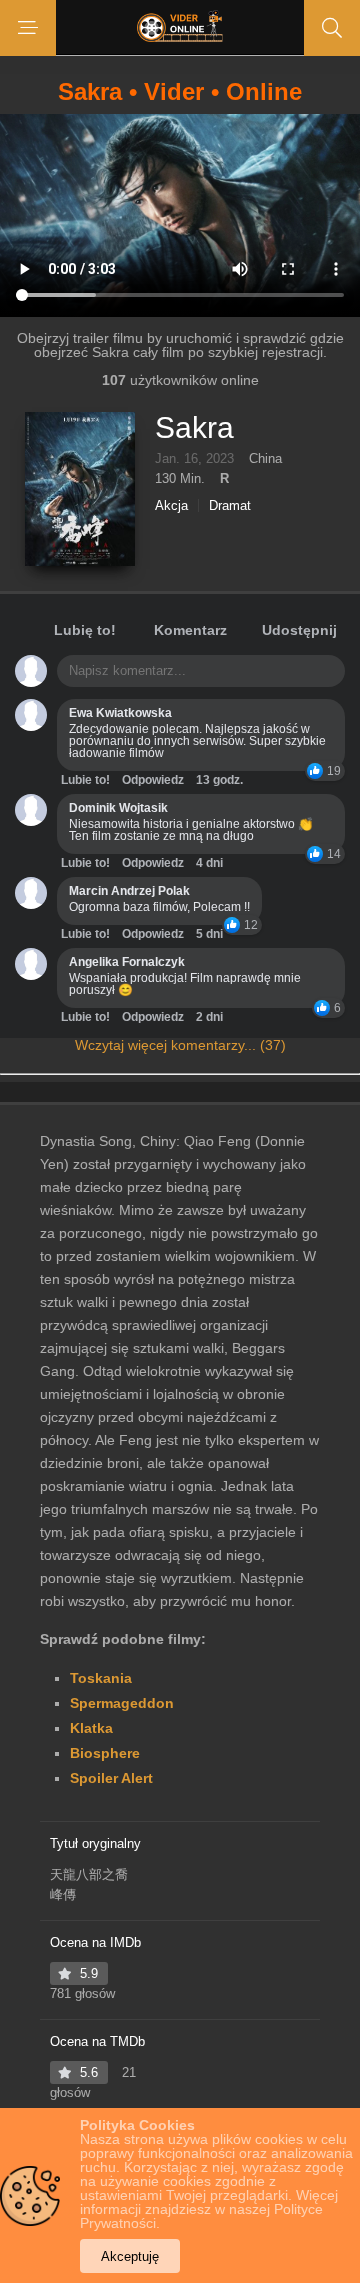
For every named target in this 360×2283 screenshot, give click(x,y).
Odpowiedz (153, 780)
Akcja (171, 505)
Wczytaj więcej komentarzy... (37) (180, 1045)
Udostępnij (299, 630)
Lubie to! (85, 780)
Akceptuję (130, 2256)
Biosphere (105, 1753)
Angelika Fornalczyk (127, 962)
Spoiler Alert (111, 1778)
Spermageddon (122, 1703)
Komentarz (190, 630)
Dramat (230, 505)
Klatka (91, 1728)
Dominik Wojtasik (118, 808)
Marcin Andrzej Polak (129, 891)
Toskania (101, 1678)
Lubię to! (85, 630)
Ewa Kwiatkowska (120, 713)
